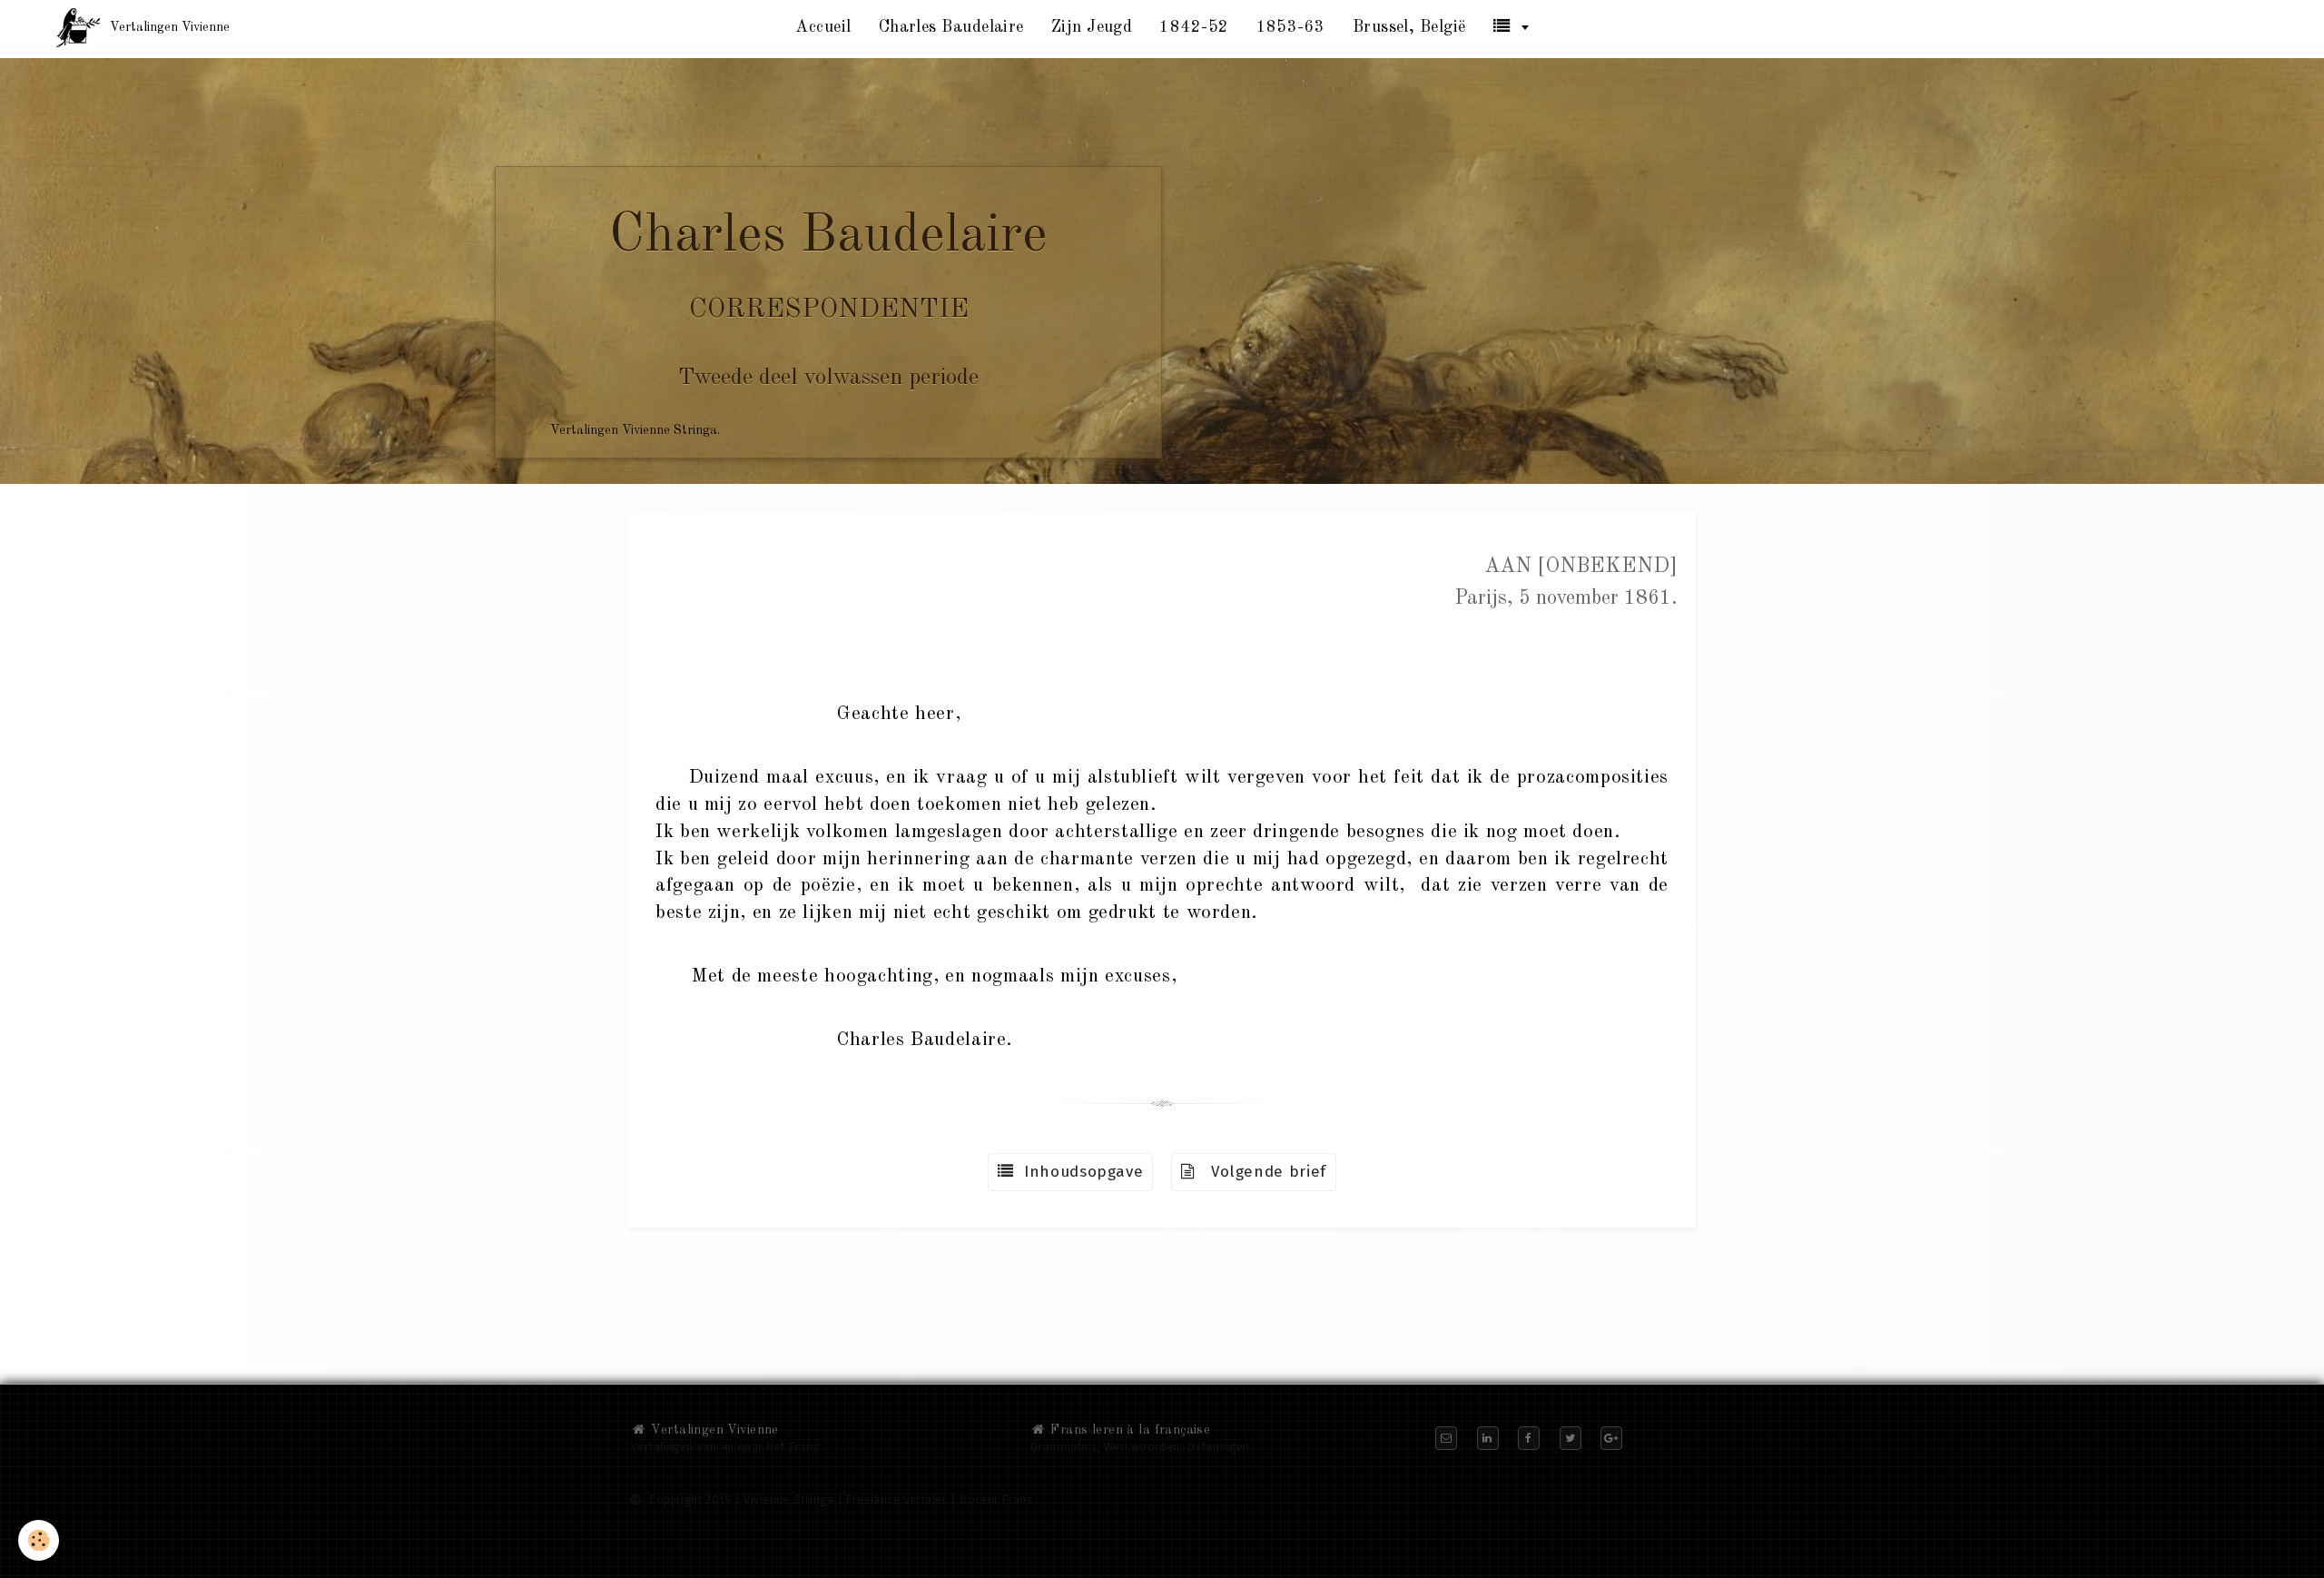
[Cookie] (39, 1540)
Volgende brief (1261, 1172)
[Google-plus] (1611, 1438)
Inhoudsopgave (1079, 1172)
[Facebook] (1529, 1438)
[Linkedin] (1488, 1438)
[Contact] (1446, 1438)
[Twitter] (1571, 1438)
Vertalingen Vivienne (713, 1430)
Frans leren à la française (1128, 1430)
